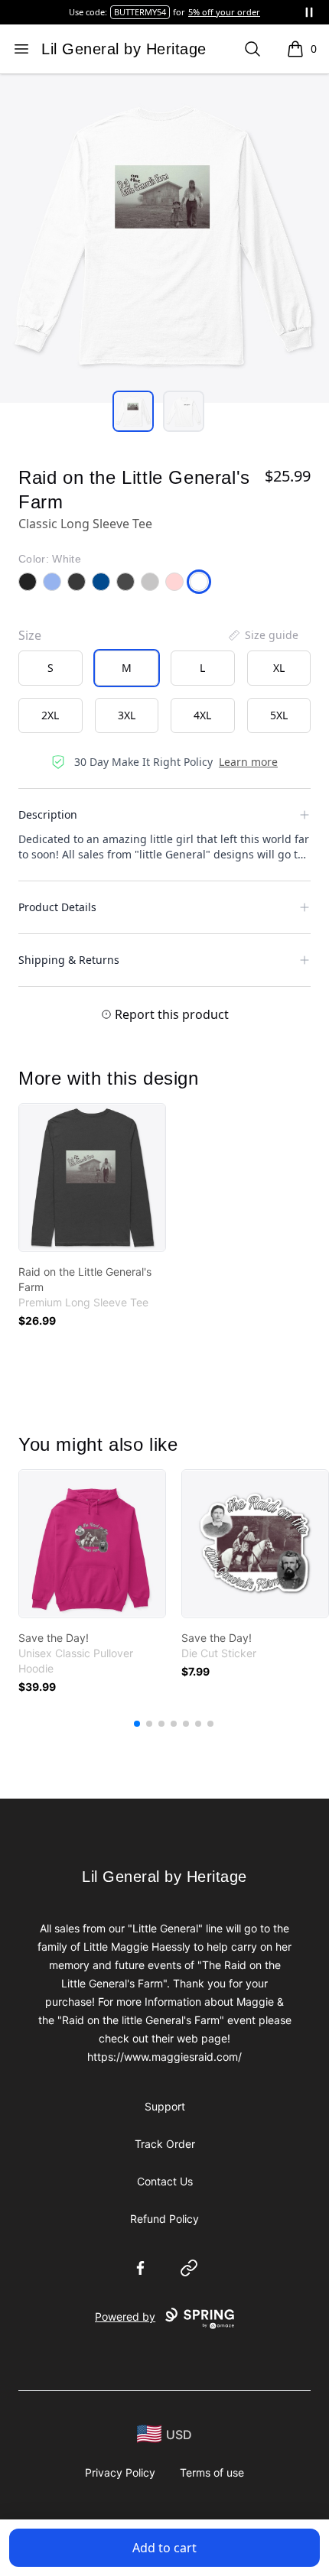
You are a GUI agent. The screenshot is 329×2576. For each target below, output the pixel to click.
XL (279, 668)
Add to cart (164, 2548)
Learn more (248, 762)
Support (165, 2106)
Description (48, 814)
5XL (279, 715)
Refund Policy (164, 2219)
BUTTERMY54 (140, 12)
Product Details (57, 907)
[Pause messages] (309, 12)
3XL (127, 715)
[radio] (50, 668)
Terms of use (212, 2472)
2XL (50, 715)
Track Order (165, 2144)
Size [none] (30, 635)
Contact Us (165, 2181)
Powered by (125, 2316)
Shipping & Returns (69, 960)
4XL (202, 715)
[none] (262, 635)
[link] (92, 1178)
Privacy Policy (120, 2472)
